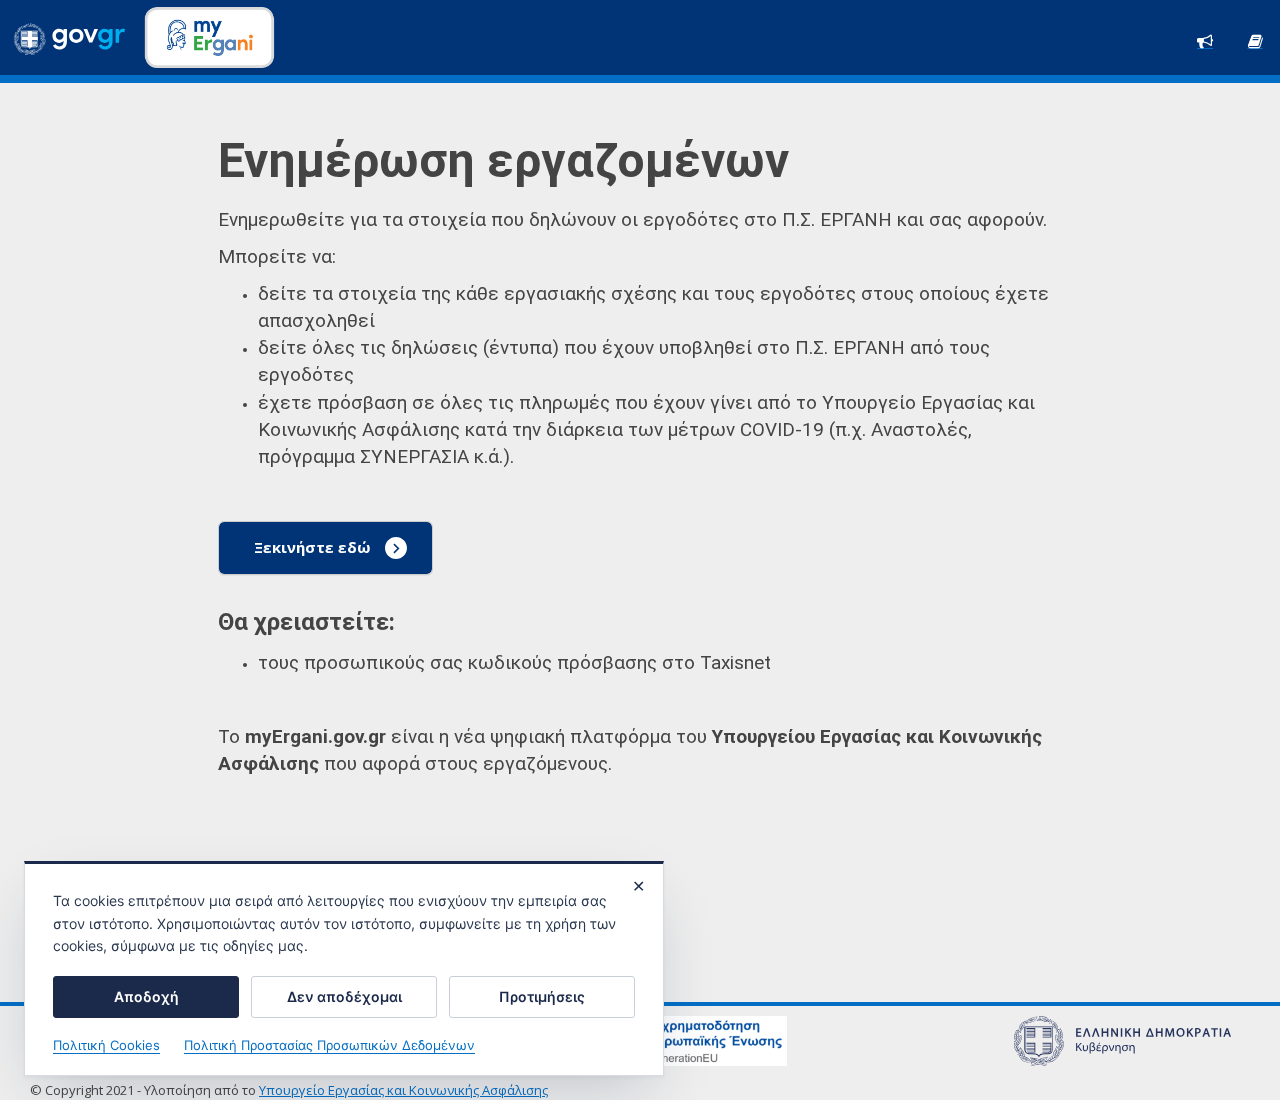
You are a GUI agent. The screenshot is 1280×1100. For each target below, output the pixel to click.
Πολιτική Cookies (106, 1045)
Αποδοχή (146, 996)
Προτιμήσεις (542, 996)
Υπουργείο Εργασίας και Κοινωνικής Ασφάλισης (403, 1090)
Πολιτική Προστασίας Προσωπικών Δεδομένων (329, 1045)
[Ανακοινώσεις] (1205, 39)
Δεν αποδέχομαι (344, 996)
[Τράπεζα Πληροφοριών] (1255, 39)
